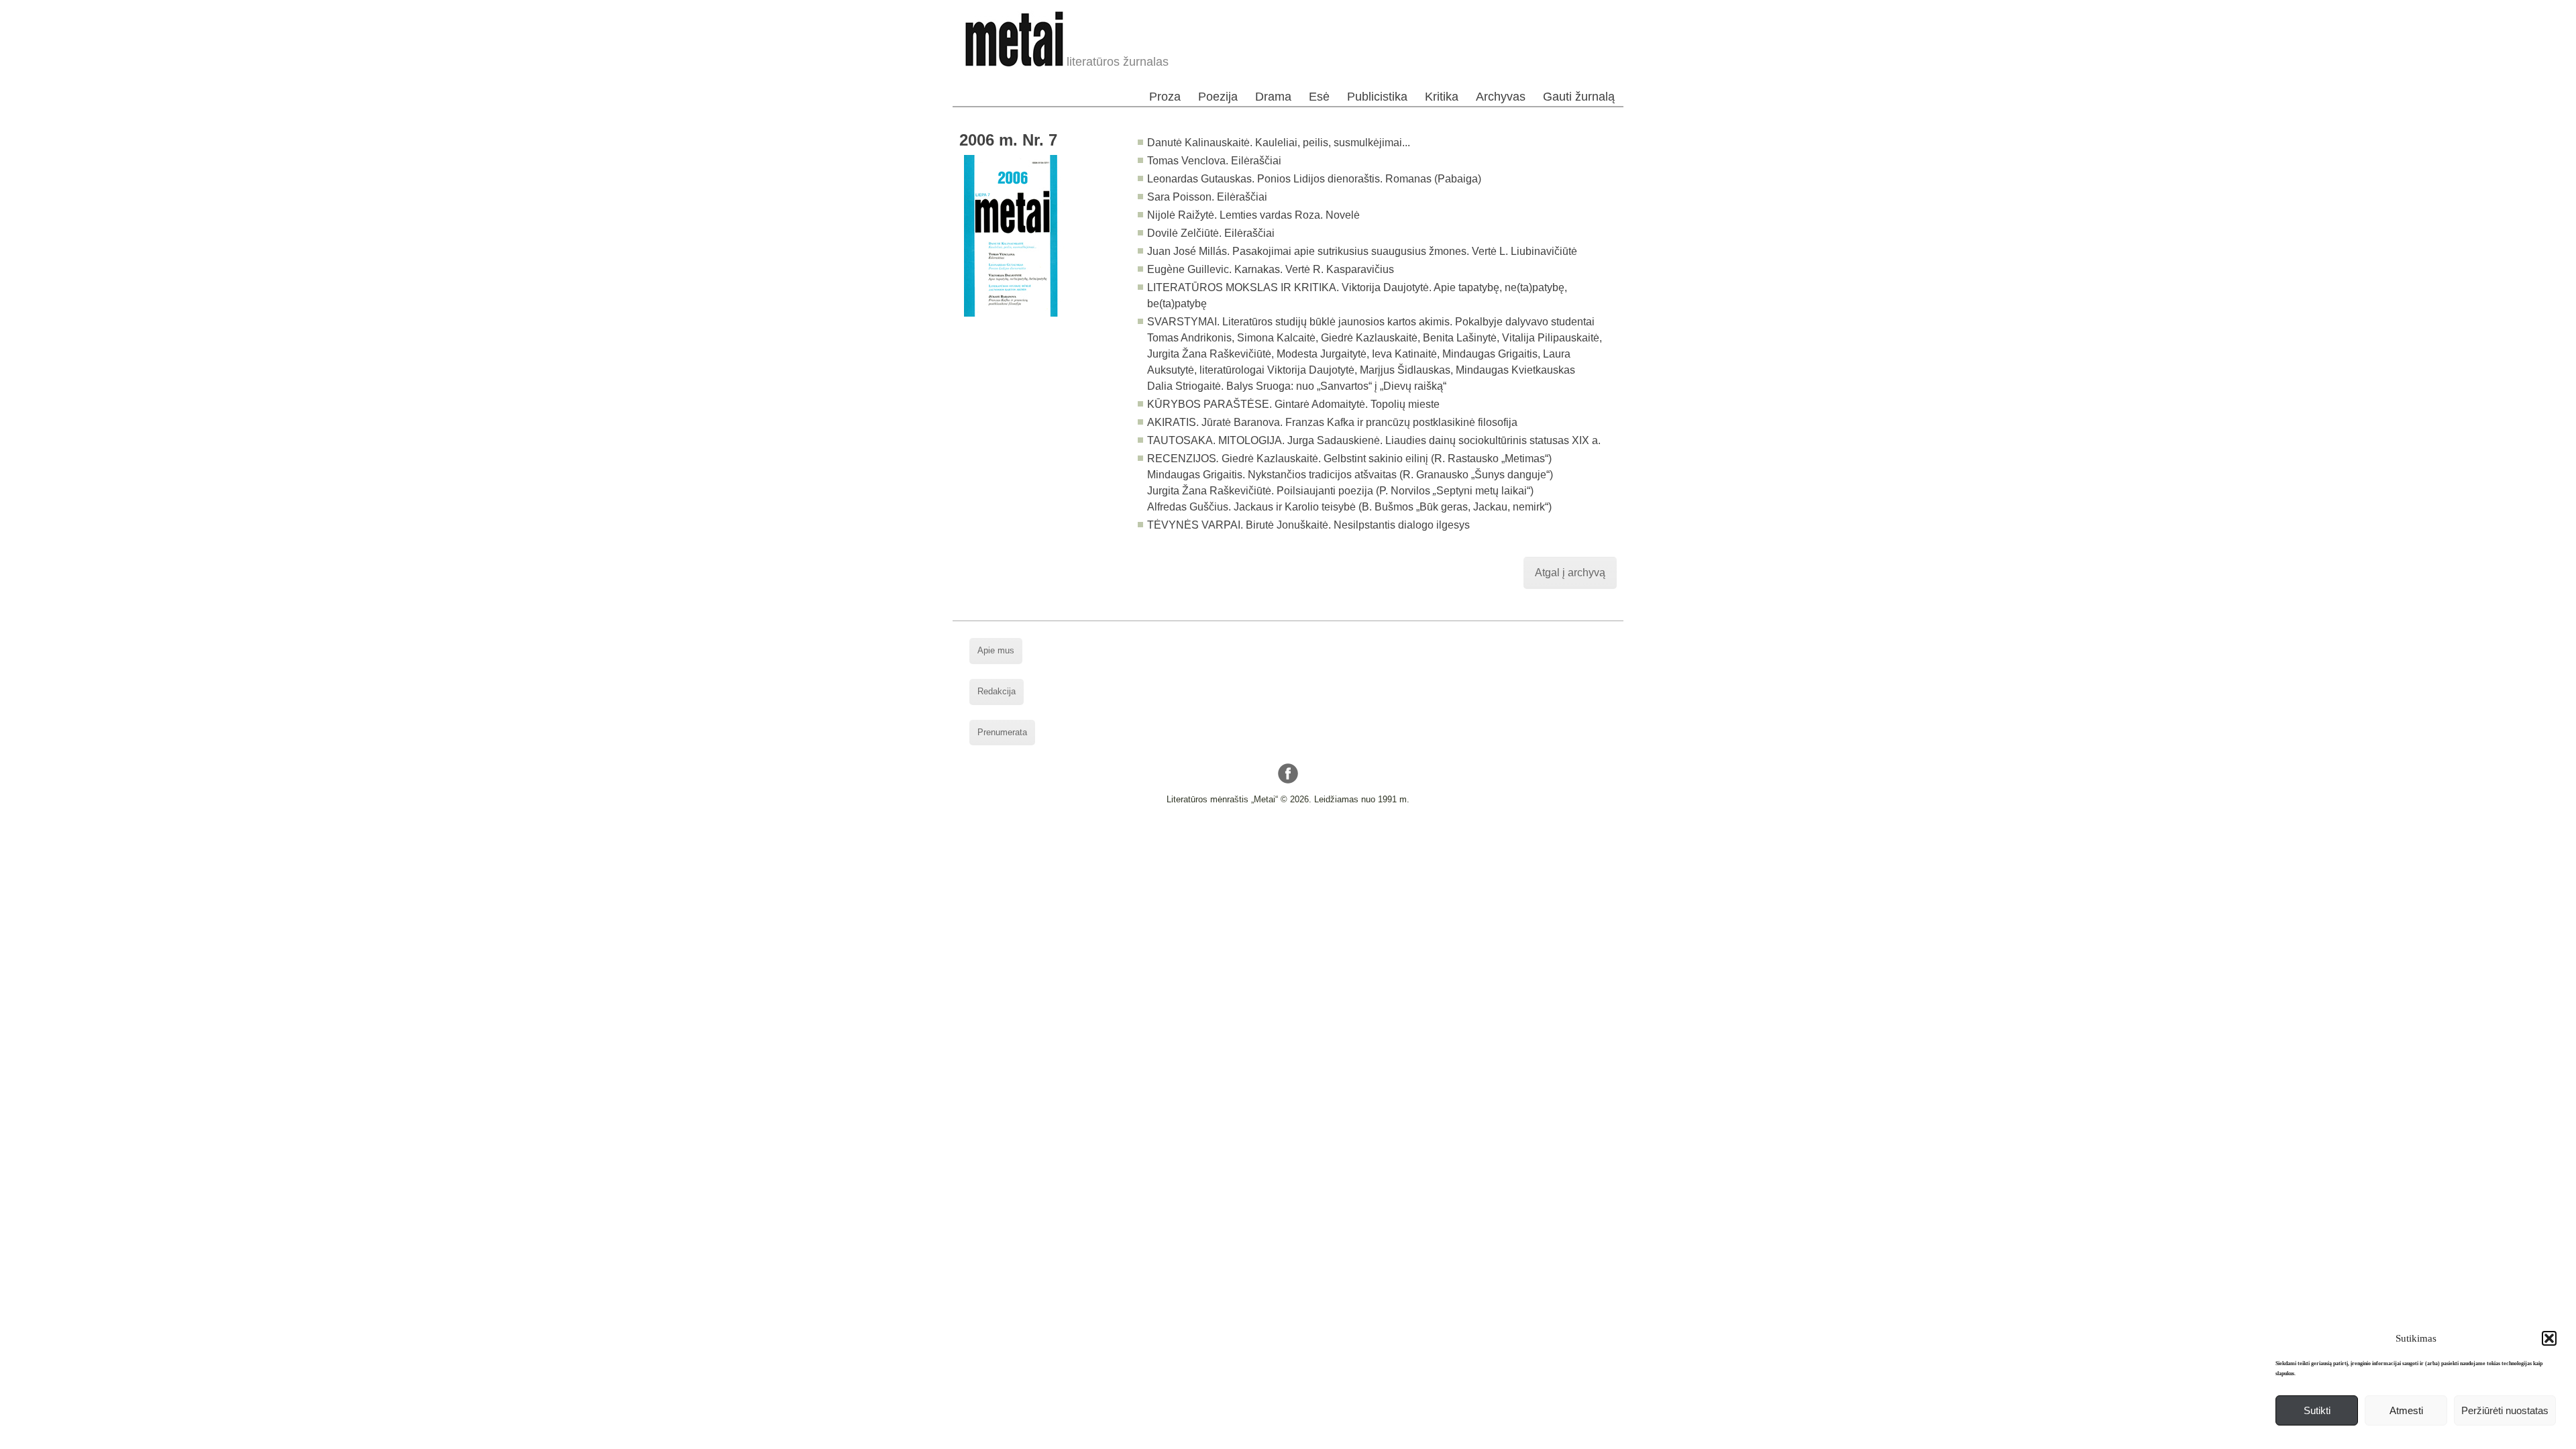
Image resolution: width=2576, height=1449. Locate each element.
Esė (1319, 97)
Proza (1165, 97)
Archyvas (1501, 97)
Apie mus (996, 650)
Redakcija (997, 691)
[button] (2549, 1338)
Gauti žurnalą (1579, 97)
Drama (1273, 97)
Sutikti (2317, 1410)
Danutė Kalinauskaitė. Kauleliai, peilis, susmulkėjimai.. (1277, 143)
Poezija (1218, 97)
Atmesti (2406, 1410)
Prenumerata (1002, 732)
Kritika (1442, 97)
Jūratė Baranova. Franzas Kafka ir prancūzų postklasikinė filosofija (1359, 422)
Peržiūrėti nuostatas (2505, 1410)
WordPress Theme (1298, 835)
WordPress (1237, 835)
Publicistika (1377, 97)
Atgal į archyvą (1570, 573)
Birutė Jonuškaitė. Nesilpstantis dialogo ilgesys (1358, 525)
